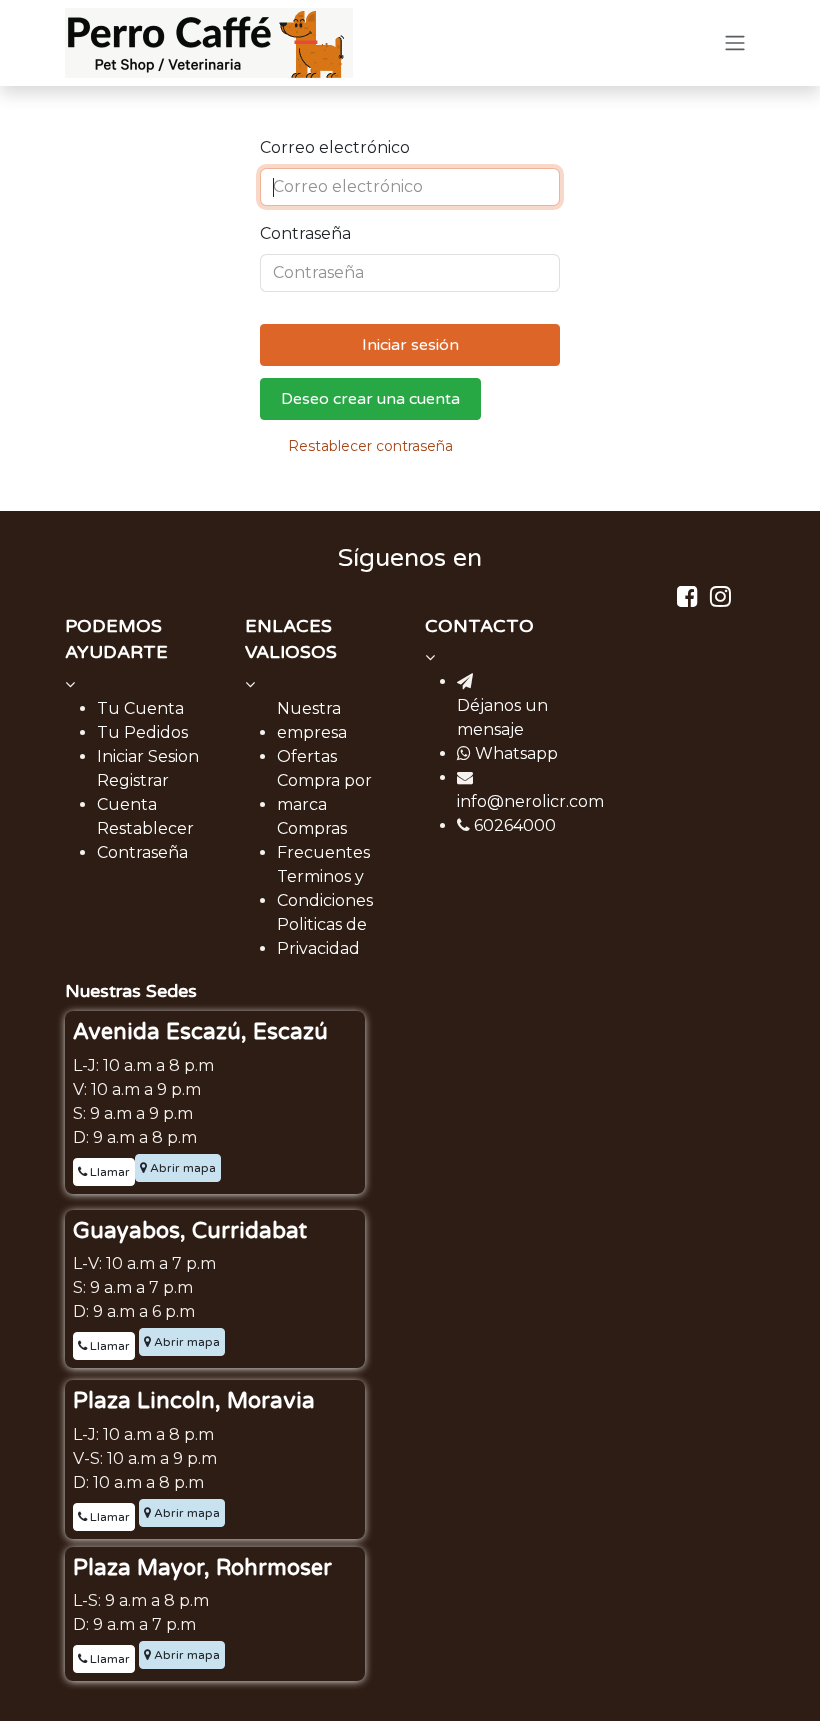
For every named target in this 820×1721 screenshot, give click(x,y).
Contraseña (305, 233)
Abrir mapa (181, 1168)
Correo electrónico (335, 147)
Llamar (108, 1172)
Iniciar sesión (410, 345)
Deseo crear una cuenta (370, 399)
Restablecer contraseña (370, 446)
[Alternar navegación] (735, 43)
